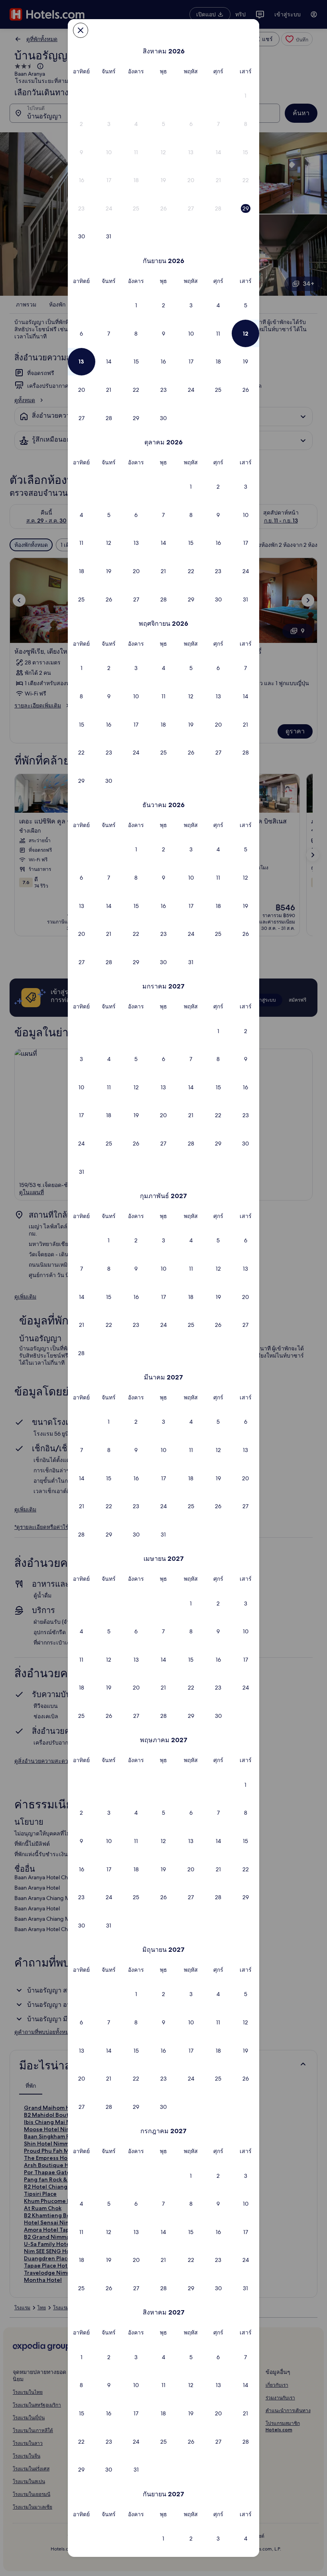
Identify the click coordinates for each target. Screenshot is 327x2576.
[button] (245, 96)
